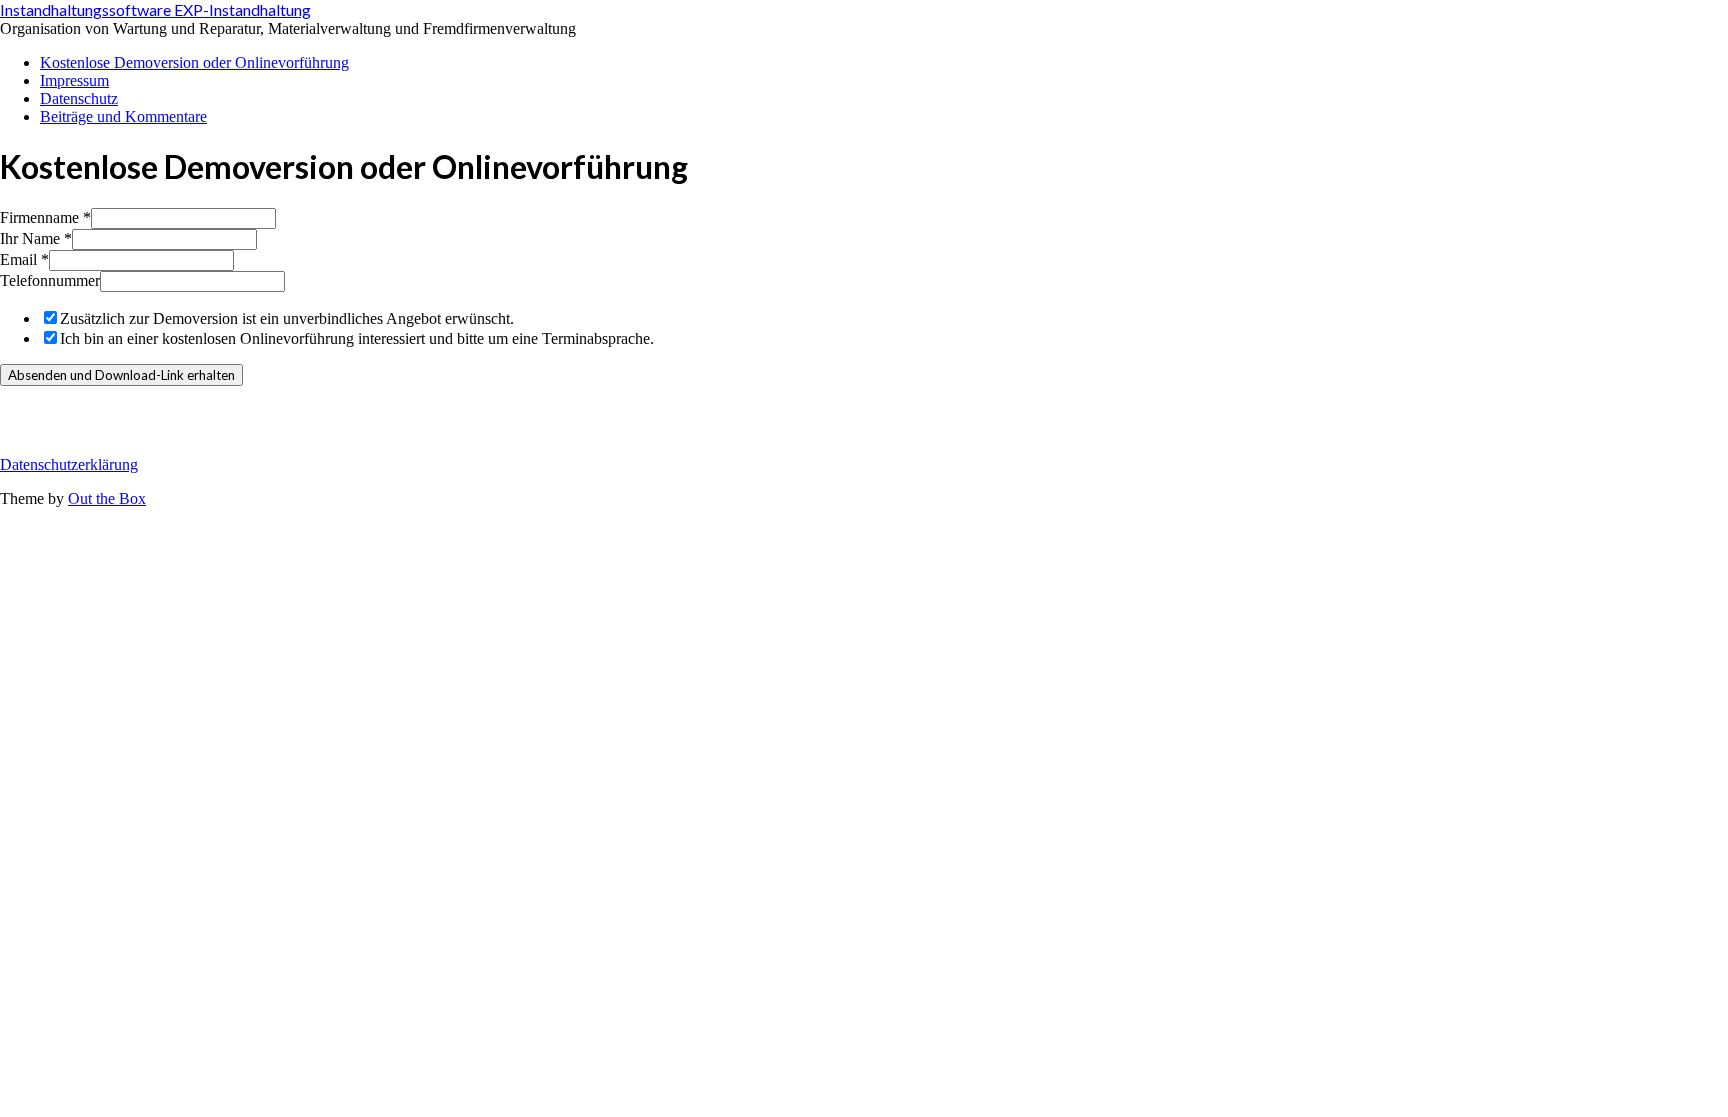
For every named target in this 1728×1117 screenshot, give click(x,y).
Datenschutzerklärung (69, 464)
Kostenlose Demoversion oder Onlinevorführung (194, 62)
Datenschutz (79, 98)
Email (24, 259)
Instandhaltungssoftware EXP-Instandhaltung (155, 9)
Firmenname (45, 217)
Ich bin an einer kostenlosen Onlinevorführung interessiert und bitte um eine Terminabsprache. (357, 338)
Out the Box (107, 498)
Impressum (74, 80)
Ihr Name (36, 238)
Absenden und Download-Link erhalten (121, 375)
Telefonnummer (50, 280)
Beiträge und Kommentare (123, 116)
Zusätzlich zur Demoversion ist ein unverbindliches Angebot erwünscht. (287, 318)
